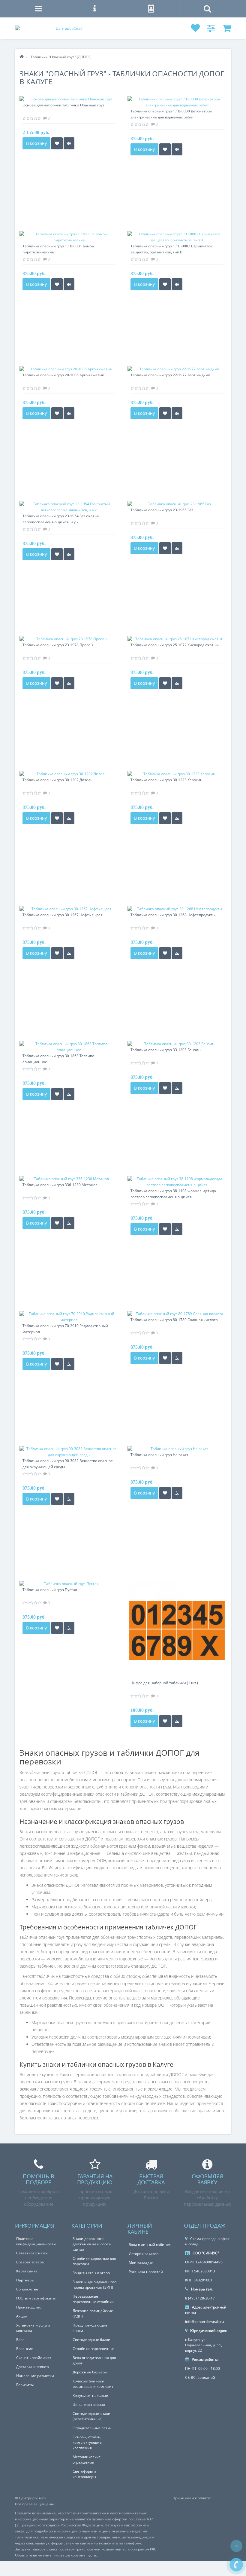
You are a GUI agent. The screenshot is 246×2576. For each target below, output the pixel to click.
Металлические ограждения (87, 2460)
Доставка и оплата (33, 2367)
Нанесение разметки (35, 2376)
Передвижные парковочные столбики (93, 2299)
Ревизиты (25, 2385)
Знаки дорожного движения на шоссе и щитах (92, 2244)
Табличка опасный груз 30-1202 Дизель (57, 780)
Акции (22, 2316)
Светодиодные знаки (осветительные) (91, 2416)
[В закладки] (57, 143)
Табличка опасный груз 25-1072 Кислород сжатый (175, 645)
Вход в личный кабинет (150, 2245)
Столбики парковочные (93, 2349)
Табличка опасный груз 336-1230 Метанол (60, 1185)
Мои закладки (141, 2263)
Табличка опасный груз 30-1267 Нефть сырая (63, 915)
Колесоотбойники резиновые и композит (93, 2384)
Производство (29, 2307)
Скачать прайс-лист (34, 2358)
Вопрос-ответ (28, 2289)
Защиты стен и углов (91, 2273)
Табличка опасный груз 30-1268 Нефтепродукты (173, 915)
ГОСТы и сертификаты (36, 2298)
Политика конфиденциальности (36, 2241)
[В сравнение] (69, 143)
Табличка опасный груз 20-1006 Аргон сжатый (63, 375)
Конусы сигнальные (90, 2395)
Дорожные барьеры (90, 2372)
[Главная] (22, 57)
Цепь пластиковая (89, 2405)
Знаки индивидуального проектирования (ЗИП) (94, 2285)
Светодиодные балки (91, 2340)
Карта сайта (27, 2271)
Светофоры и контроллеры (84, 2474)
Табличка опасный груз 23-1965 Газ (162, 510)
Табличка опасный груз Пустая (50, 1590)
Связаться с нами (32, 2253)
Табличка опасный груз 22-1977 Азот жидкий (170, 375)
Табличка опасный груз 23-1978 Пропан (58, 645)
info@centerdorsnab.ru (204, 2322)
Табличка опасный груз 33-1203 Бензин (166, 1050)
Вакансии (25, 2349)
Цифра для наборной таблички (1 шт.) (164, 1683)
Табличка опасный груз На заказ (159, 1455)
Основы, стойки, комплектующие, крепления (88, 2442)
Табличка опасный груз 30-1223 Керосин (166, 780)
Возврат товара (30, 2262)
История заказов (144, 2254)
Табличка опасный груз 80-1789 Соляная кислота (174, 1320)
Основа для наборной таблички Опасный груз (63, 105)
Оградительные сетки (92, 2428)
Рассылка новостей (146, 2272)
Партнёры (25, 2280)
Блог (20, 2340)
